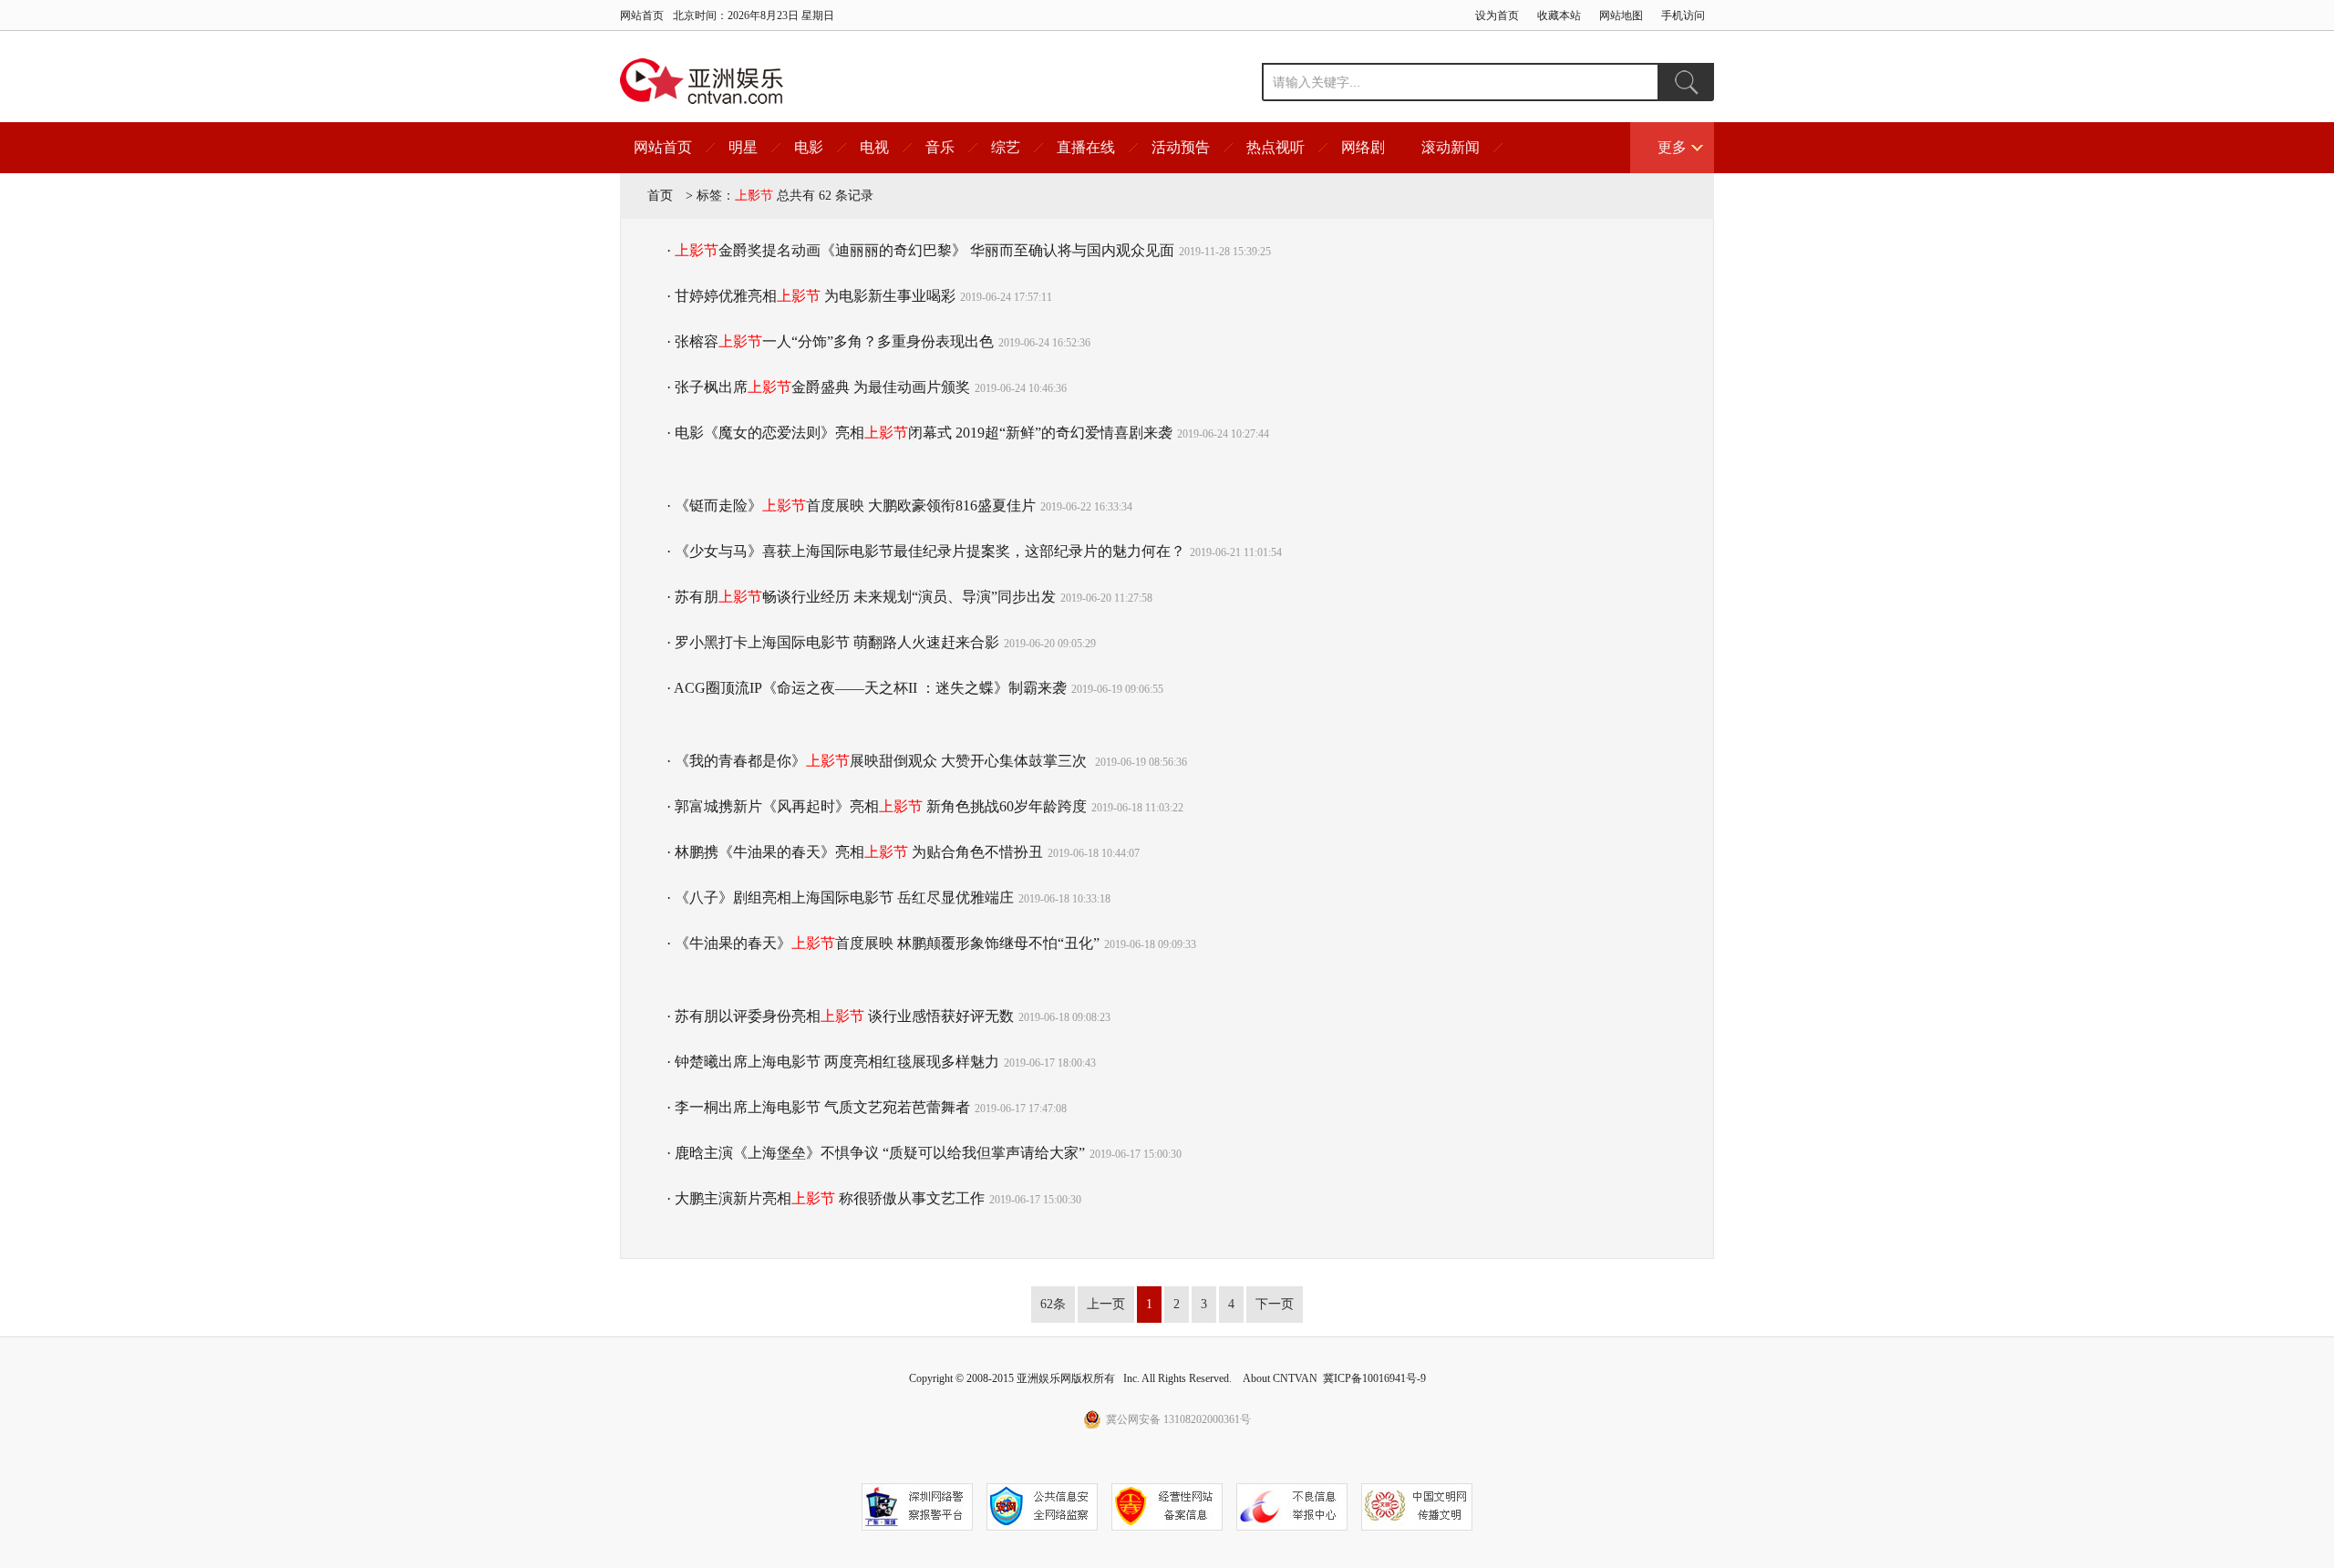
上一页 (1106, 1304)
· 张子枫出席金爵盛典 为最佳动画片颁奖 (818, 387)
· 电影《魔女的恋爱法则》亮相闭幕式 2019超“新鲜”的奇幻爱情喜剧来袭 (919, 433)
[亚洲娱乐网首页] (702, 81)
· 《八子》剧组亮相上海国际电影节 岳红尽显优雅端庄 (840, 897)
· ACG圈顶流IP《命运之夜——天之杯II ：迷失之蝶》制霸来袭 (867, 688)
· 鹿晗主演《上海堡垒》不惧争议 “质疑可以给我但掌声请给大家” (876, 1153)
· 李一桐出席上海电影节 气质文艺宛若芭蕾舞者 (818, 1107)
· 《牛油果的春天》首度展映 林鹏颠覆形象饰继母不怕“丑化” (883, 943)
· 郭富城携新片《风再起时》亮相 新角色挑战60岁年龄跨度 (877, 806)
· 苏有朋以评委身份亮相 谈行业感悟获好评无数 (840, 1016)
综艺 (1006, 147)
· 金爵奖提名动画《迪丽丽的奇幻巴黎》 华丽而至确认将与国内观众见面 (920, 250)
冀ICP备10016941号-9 (1374, 1378)
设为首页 (1497, 15)
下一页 (1275, 1304)
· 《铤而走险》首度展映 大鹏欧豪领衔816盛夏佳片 (851, 505)
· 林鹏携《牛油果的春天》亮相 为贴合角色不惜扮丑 (855, 852)
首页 (660, 196)
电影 (809, 147)
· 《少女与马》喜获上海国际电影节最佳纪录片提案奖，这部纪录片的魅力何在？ (926, 551)
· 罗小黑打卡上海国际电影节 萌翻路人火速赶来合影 (833, 642)
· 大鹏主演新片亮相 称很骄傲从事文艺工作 (826, 1198)
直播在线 (1086, 147)
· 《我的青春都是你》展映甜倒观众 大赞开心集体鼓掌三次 (878, 761)
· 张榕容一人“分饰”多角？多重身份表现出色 (830, 341)
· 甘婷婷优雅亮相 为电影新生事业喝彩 (811, 296)
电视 (874, 147)
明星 (743, 147)
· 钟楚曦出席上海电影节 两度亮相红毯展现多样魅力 (833, 1062)
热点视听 (1275, 147)
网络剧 (1363, 147)
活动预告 (1181, 147)
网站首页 (642, 15)
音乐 (940, 147)
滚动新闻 (1451, 147)
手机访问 (1683, 15)
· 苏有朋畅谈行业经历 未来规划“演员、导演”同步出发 (861, 597)
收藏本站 (1559, 15)
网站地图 (1621, 15)
